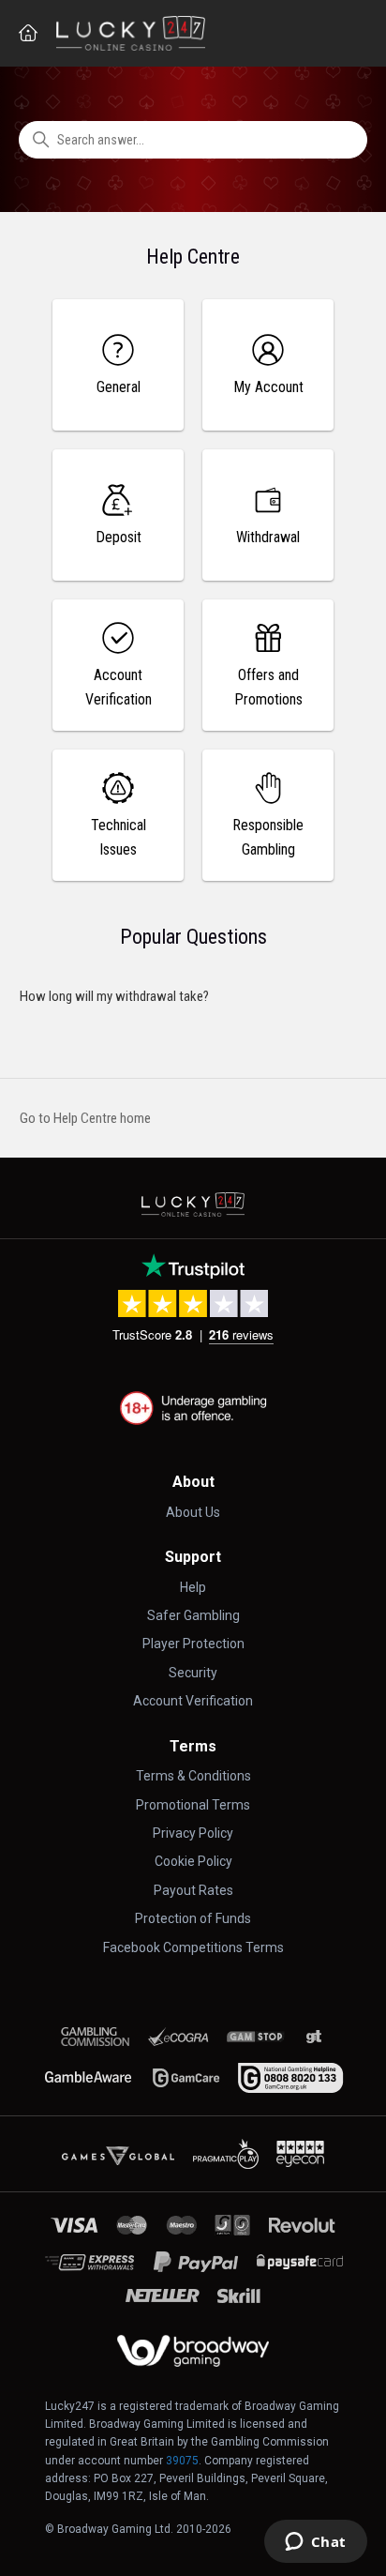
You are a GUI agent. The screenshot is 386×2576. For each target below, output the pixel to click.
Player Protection (193, 1644)
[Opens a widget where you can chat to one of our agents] (315, 2543)
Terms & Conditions (193, 1776)
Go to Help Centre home (85, 1118)
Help (193, 1587)
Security (193, 1673)
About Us (193, 1512)
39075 (182, 2461)
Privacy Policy (193, 1833)
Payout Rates (193, 1890)
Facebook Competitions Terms (193, 1947)
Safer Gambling (193, 1615)
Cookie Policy (193, 1861)
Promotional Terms (193, 1805)
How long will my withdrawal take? (114, 996)
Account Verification (193, 1701)
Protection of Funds (193, 1918)
